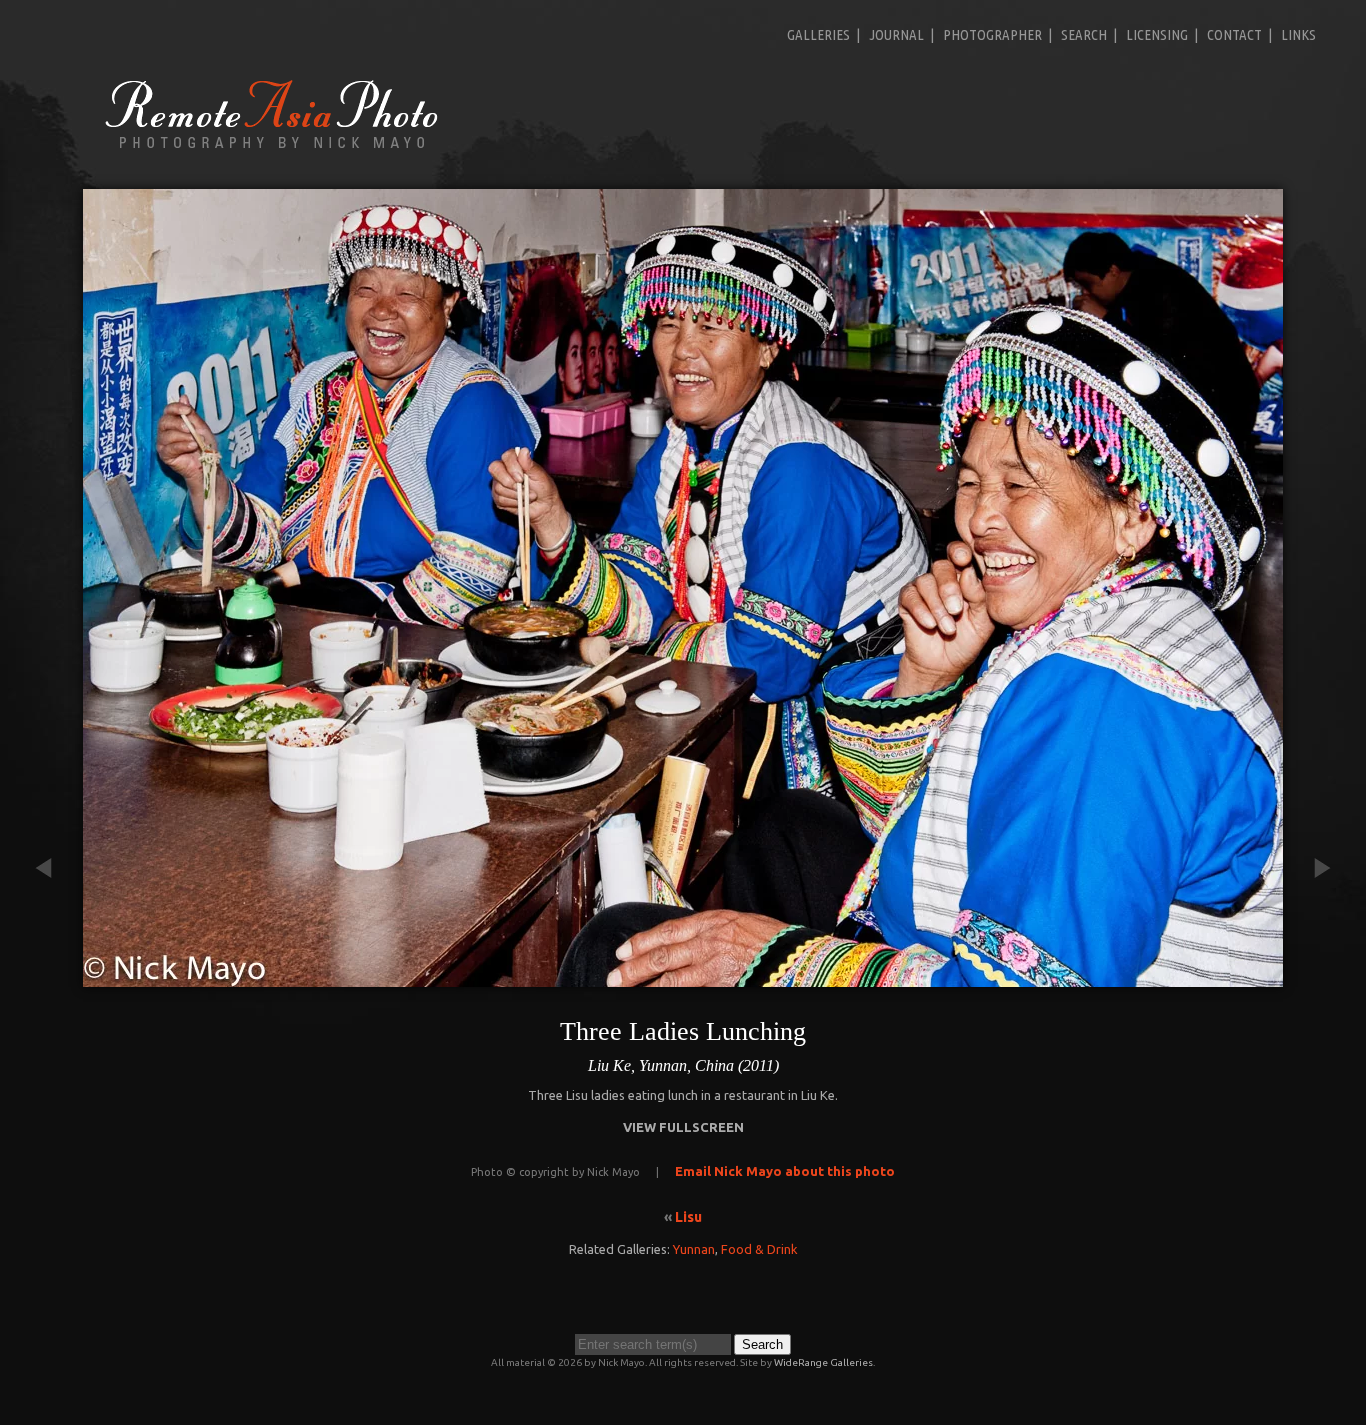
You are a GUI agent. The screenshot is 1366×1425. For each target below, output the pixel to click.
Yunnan (694, 1249)
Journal (896, 34)
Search (1084, 34)
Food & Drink (759, 1249)
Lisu (688, 1217)
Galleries (818, 34)
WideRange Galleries (823, 1362)
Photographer (992, 34)
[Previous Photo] (53, 977)
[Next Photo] (1313, 977)
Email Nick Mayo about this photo (785, 1171)
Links (1298, 34)
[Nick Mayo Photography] (272, 147)
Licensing (1157, 34)
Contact (1234, 34)
